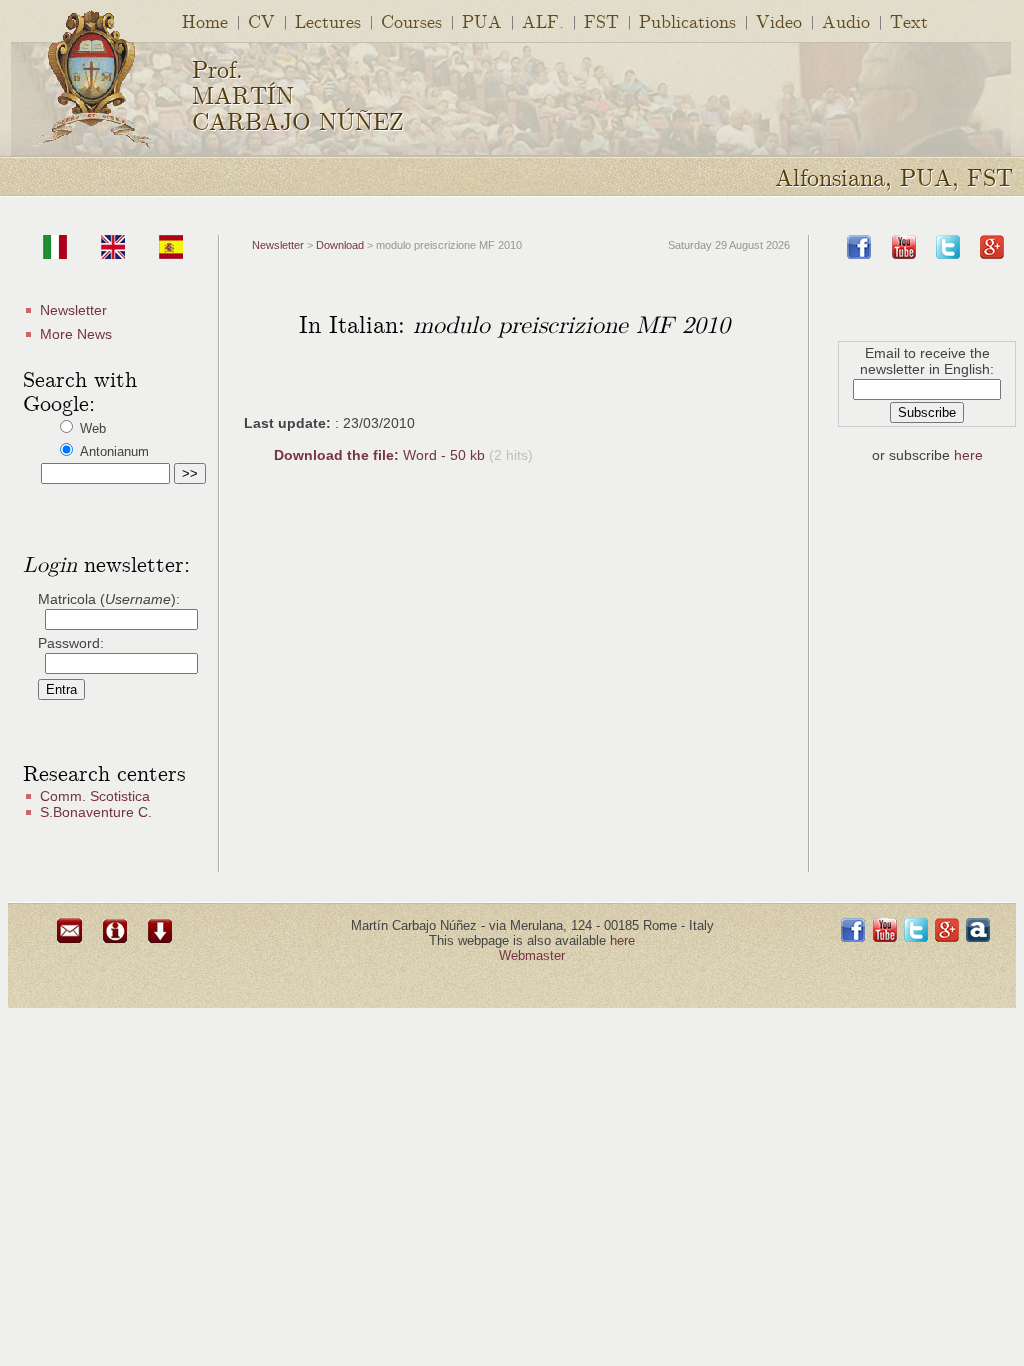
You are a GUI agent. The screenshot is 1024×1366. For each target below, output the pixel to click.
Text (909, 20)
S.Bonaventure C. (96, 812)
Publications (687, 20)
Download (340, 245)
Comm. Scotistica (95, 796)
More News (76, 334)
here (968, 455)
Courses (411, 20)
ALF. (543, 20)
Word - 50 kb (381, 455)
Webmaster (532, 955)
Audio (846, 20)
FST (601, 20)
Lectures (328, 20)
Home (205, 20)
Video (779, 20)
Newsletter (73, 310)
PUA (482, 20)
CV (261, 20)
